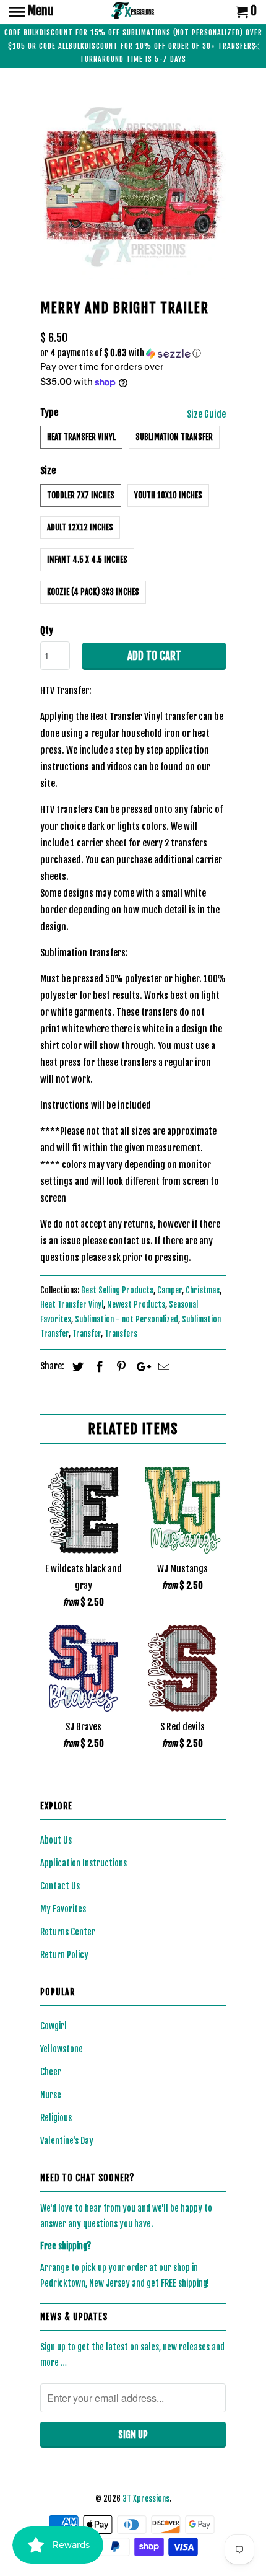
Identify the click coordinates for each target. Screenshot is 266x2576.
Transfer (87, 1334)
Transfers (121, 1334)
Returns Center (68, 1932)
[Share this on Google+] (140, 1366)
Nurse (51, 2095)
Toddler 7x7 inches (81, 495)
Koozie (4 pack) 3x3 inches (93, 592)
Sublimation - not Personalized (127, 1319)
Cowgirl (54, 2026)
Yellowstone (62, 2049)
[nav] (32, 12)
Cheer (51, 2072)
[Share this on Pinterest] (119, 1366)
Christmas (203, 1290)
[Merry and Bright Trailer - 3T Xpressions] (133, 186)
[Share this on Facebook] (98, 1366)
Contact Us (60, 1886)
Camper (169, 1290)
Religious (56, 2118)
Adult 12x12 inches (80, 527)
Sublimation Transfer (174, 437)
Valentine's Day (67, 2141)
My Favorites (63, 1909)
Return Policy (64, 1955)
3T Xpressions (146, 2499)
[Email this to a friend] (162, 1366)
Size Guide (206, 414)
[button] (133, 354)
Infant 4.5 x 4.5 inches (87, 560)
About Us (56, 1840)
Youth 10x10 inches (168, 495)
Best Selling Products (117, 1290)
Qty (47, 631)
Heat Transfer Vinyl (81, 437)
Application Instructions (84, 1863)
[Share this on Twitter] (76, 1366)
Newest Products (136, 1304)
